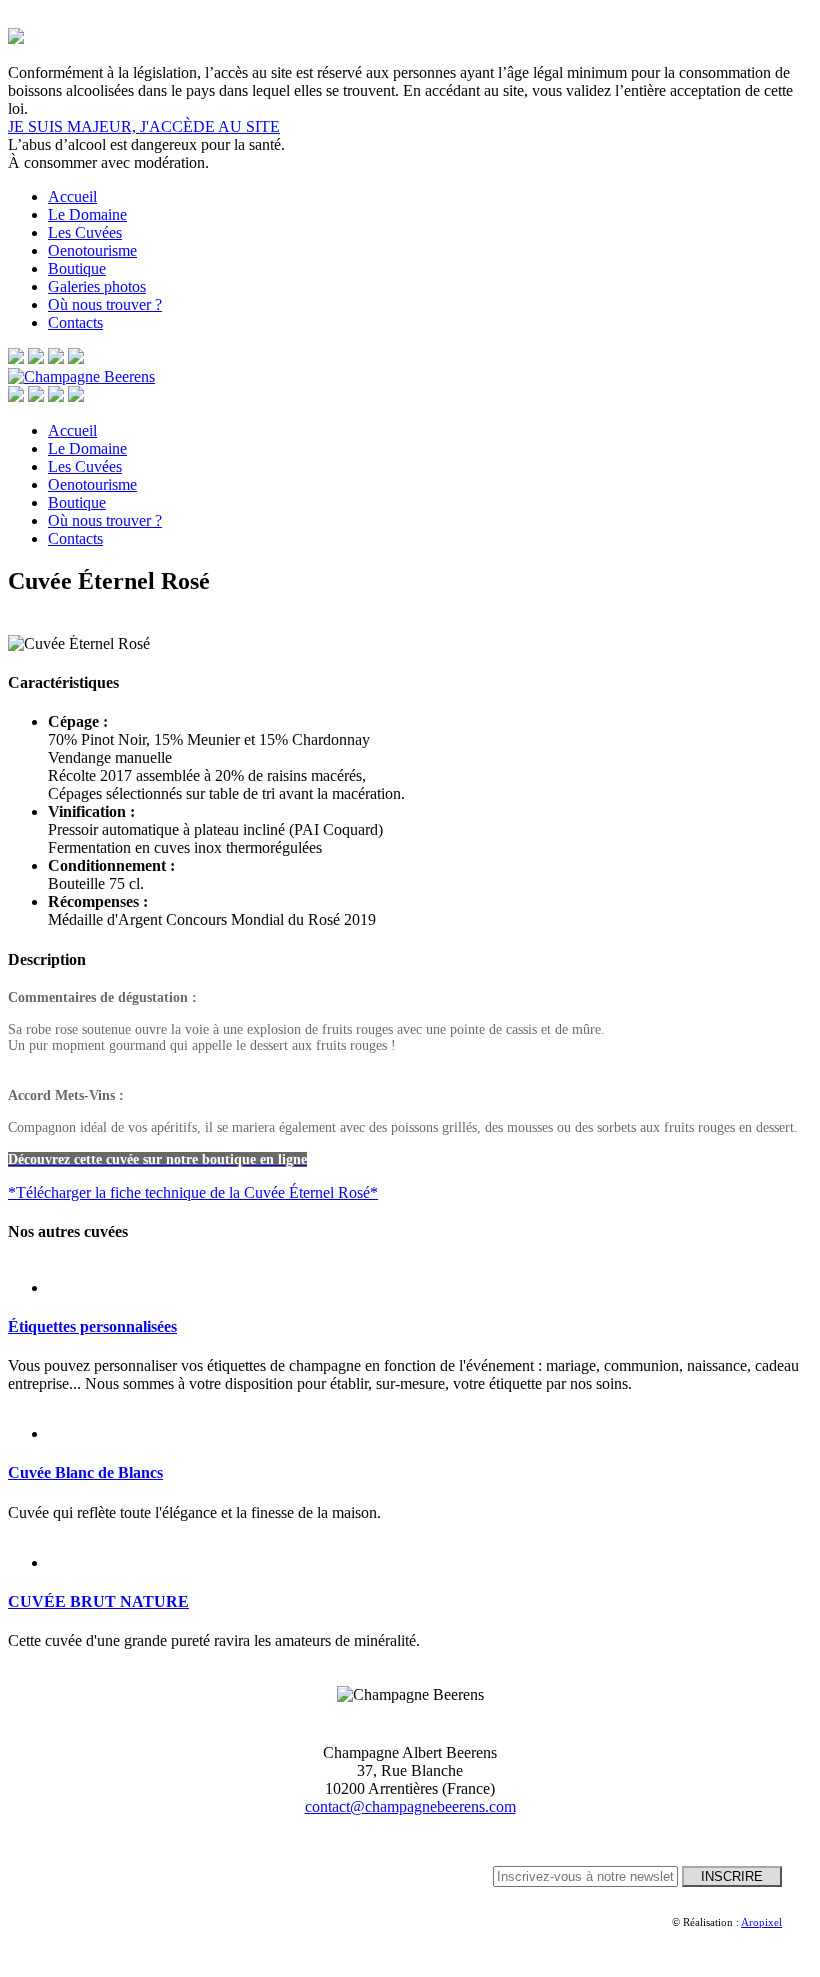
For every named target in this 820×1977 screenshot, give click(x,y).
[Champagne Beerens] (81, 376)
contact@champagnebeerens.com (410, 1806)
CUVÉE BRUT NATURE (98, 1601)
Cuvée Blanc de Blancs (85, 1472)
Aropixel (761, 1922)
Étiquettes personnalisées (92, 1326)
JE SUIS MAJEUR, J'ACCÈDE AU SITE (144, 126)
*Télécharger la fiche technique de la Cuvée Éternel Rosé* (193, 1192)
